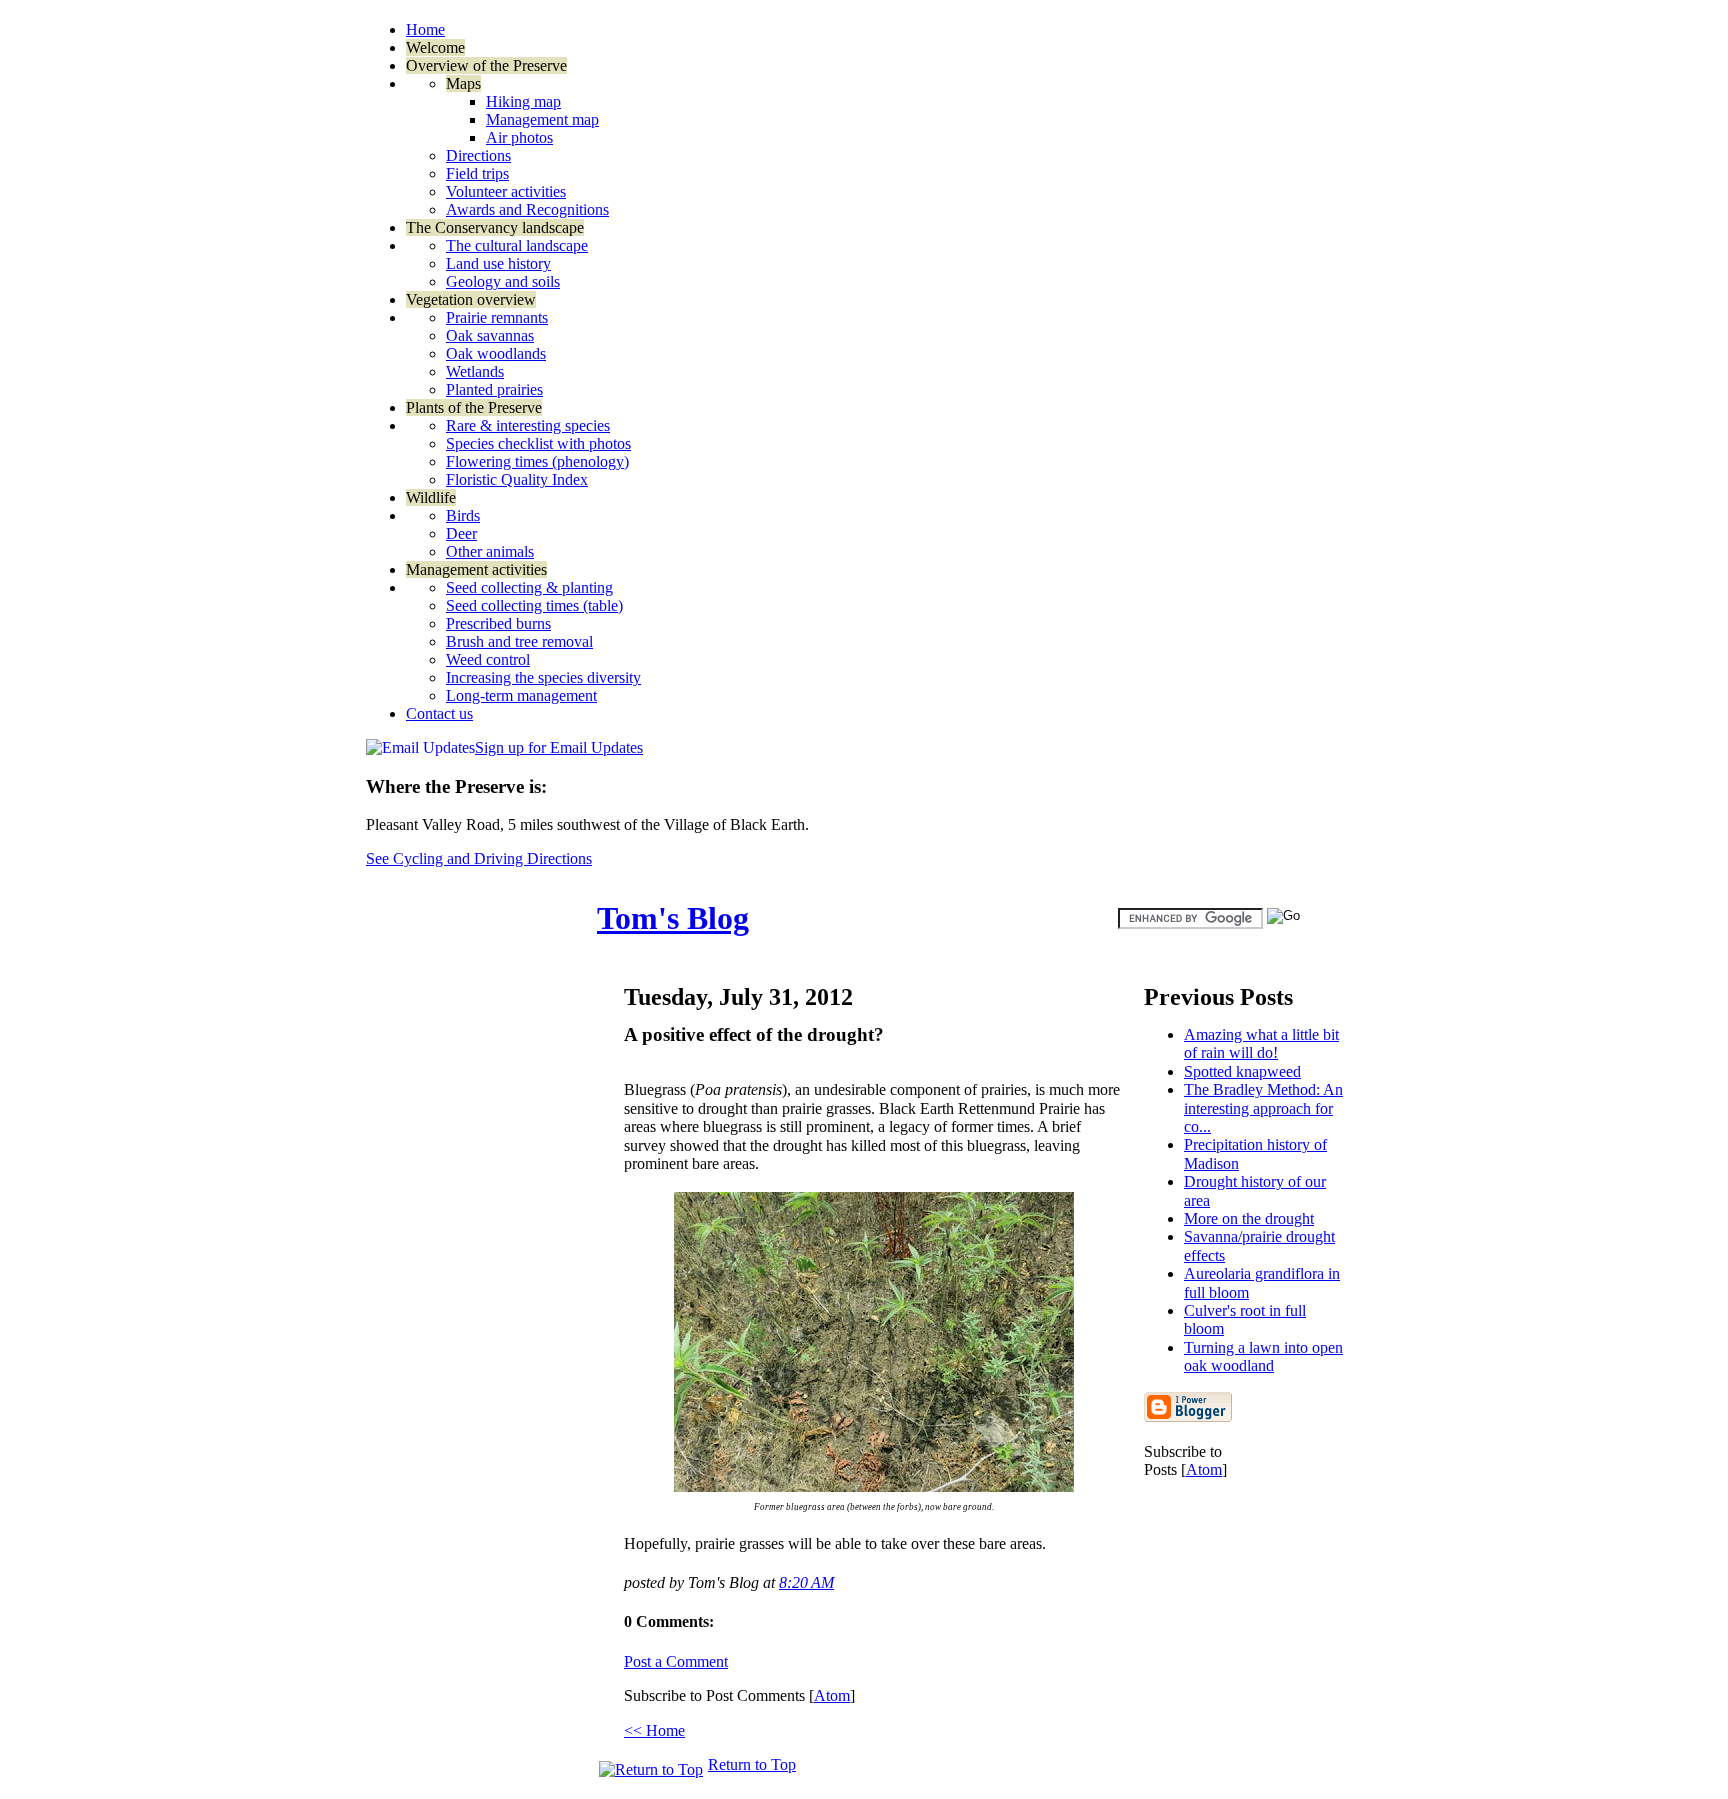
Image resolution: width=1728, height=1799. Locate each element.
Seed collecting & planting (529, 587)
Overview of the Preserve (486, 65)
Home (425, 29)
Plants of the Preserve (474, 407)
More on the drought (1249, 1218)
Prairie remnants (497, 317)
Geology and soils (503, 281)
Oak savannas (490, 335)
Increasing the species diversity (543, 677)
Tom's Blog (673, 918)
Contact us (439, 713)
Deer (461, 533)
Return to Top (752, 1764)
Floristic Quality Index (517, 479)
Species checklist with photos (538, 443)
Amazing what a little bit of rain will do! (1261, 1043)
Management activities (476, 569)
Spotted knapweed (1242, 1071)
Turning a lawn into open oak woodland (1263, 1356)
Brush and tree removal (519, 641)
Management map (542, 119)
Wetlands (475, 371)
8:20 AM (806, 1582)
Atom (1204, 1469)
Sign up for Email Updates (559, 747)
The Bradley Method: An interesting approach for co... (1263, 1108)
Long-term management (521, 695)
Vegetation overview (471, 299)
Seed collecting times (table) (534, 605)
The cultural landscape (517, 245)
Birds (463, 515)
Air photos (519, 137)
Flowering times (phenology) (537, 461)
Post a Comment (676, 1661)
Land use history (498, 263)
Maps (463, 83)
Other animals (490, 551)
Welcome (435, 47)
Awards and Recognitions (527, 209)
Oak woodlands (496, 353)
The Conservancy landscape (495, 227)
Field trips (477, 173)
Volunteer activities (506, 191)
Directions (478, 155)
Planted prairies (494, 389)
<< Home (654, 1730)
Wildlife (431, 497)
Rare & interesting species (528, 425)
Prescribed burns (498, 623)
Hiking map (523, 101)
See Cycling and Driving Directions (479, 858)
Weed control (488, 659)
